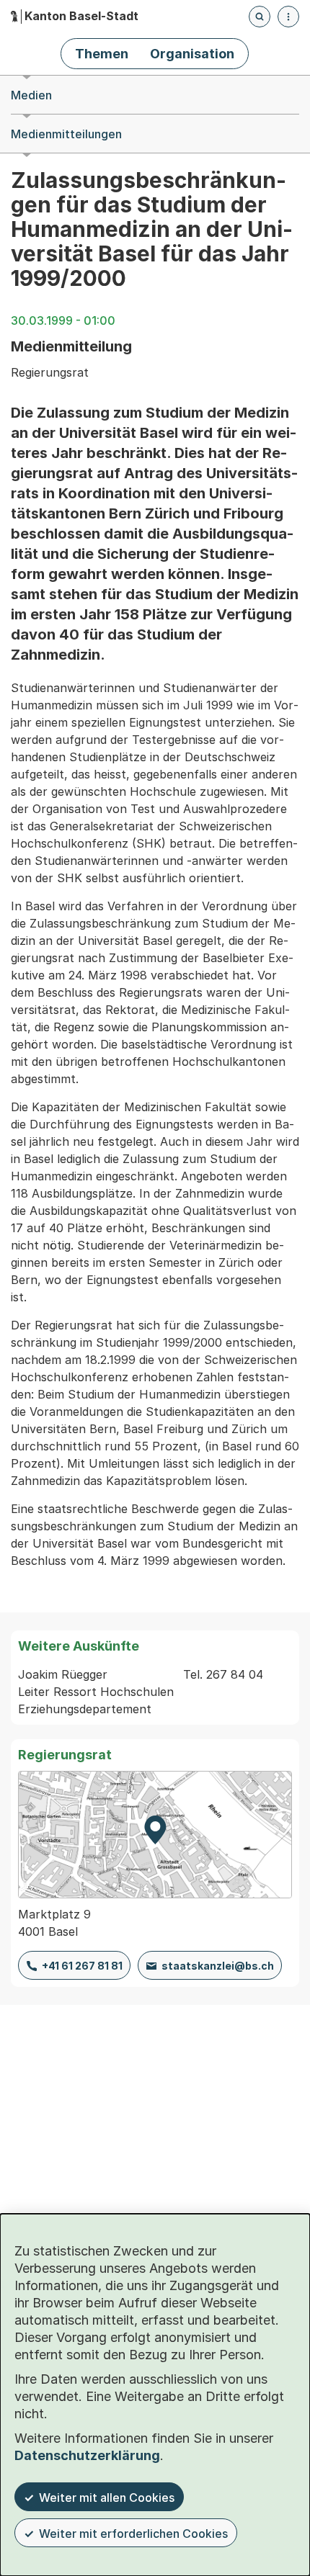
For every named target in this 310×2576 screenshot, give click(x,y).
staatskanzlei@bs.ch (218, 1966)
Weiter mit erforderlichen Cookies (133, 2534)
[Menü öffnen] (288, 17)
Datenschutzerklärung (87, 2455)
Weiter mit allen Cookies (107, 2498)
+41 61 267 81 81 (82, 1966)
